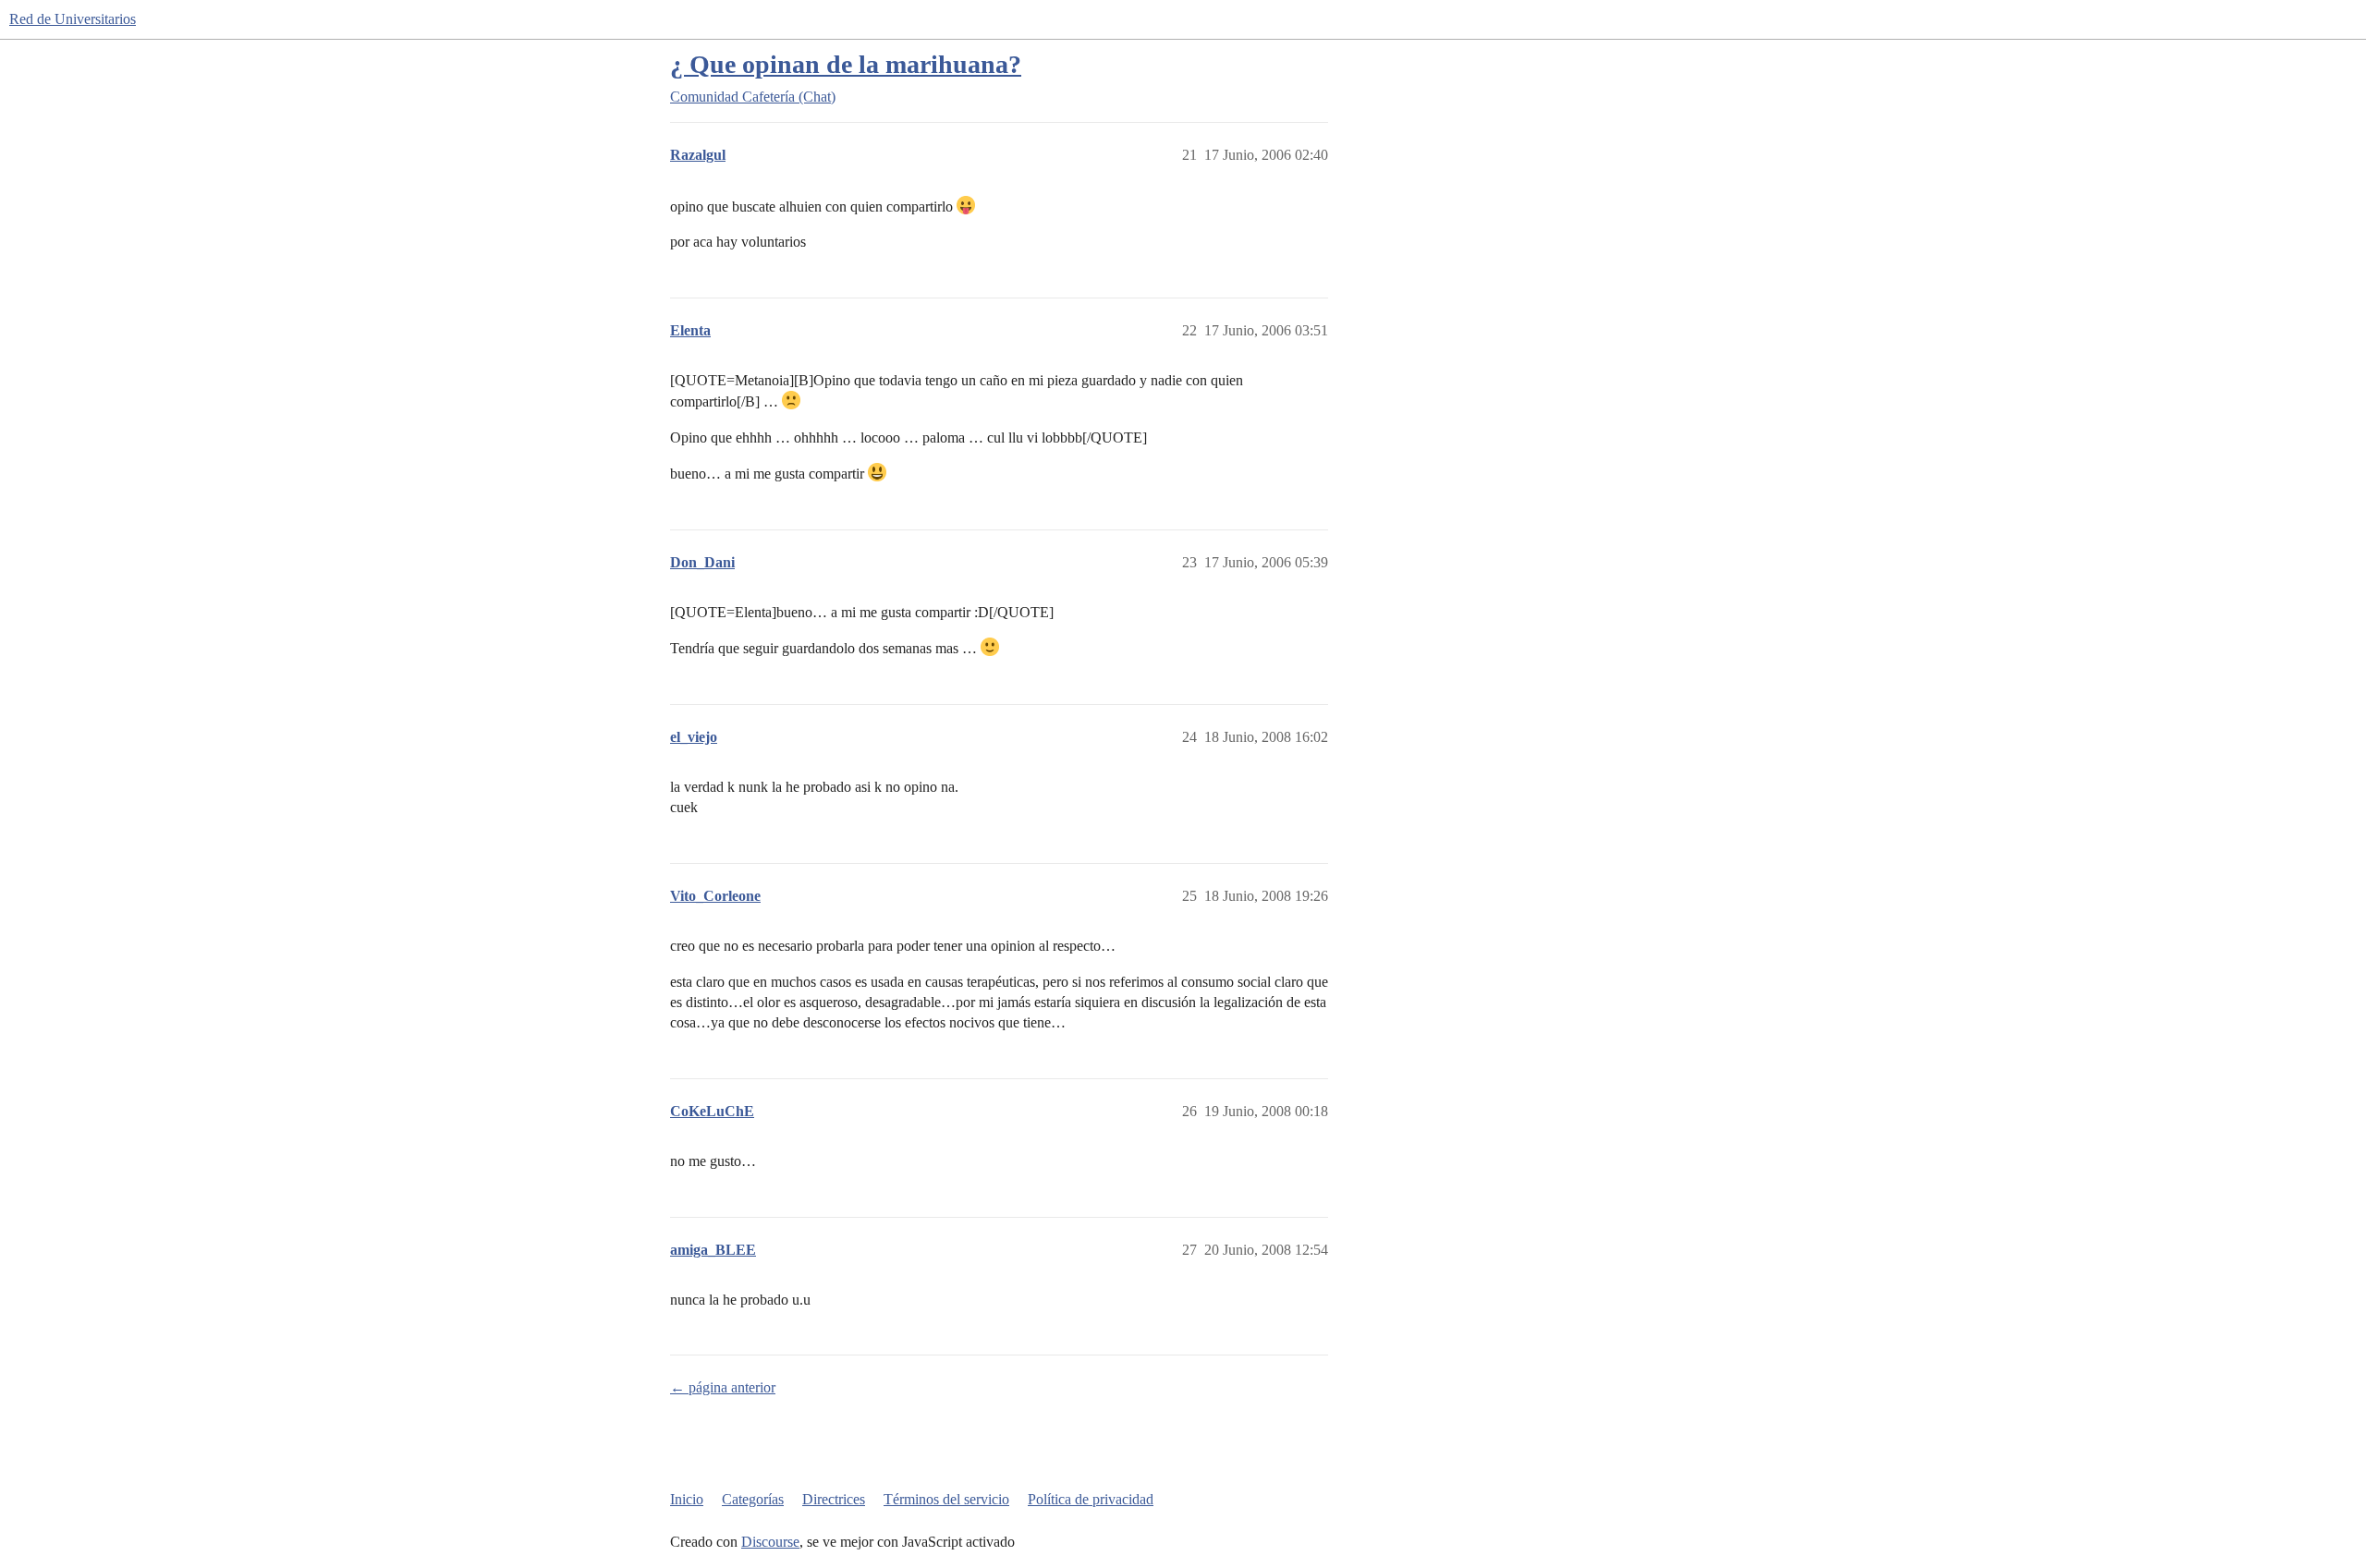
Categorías (753, 1499)
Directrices (834, 1499)
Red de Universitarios (73, 19)
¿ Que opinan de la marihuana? (846, 64)
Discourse (770, 1542)
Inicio (687, 1499)
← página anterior (723, 1387)
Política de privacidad (1091, 1499)
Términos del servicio (946, 1499)
